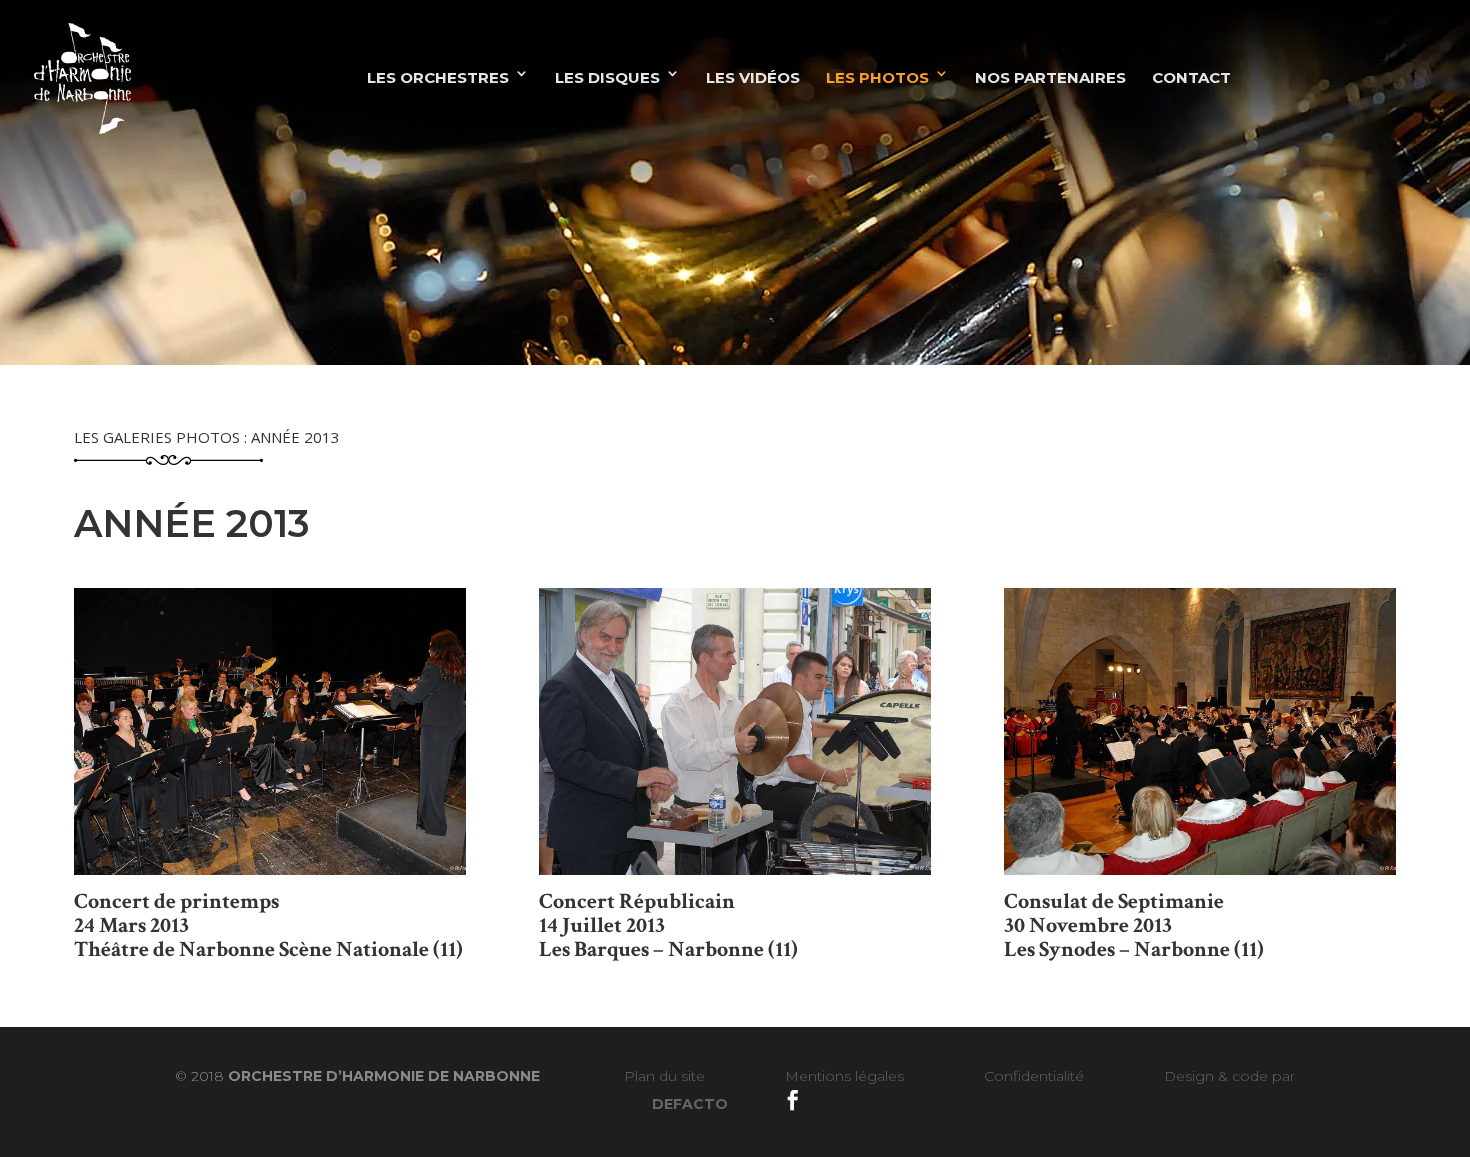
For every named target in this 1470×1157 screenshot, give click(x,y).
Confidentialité (1034, 1076)
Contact (1191, 77)
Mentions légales (844, 1076)
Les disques (607, 77)
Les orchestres (438, 77)
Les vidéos (753, 77)
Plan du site (664, 1076)
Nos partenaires (1050, 77)
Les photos (877, 77)
